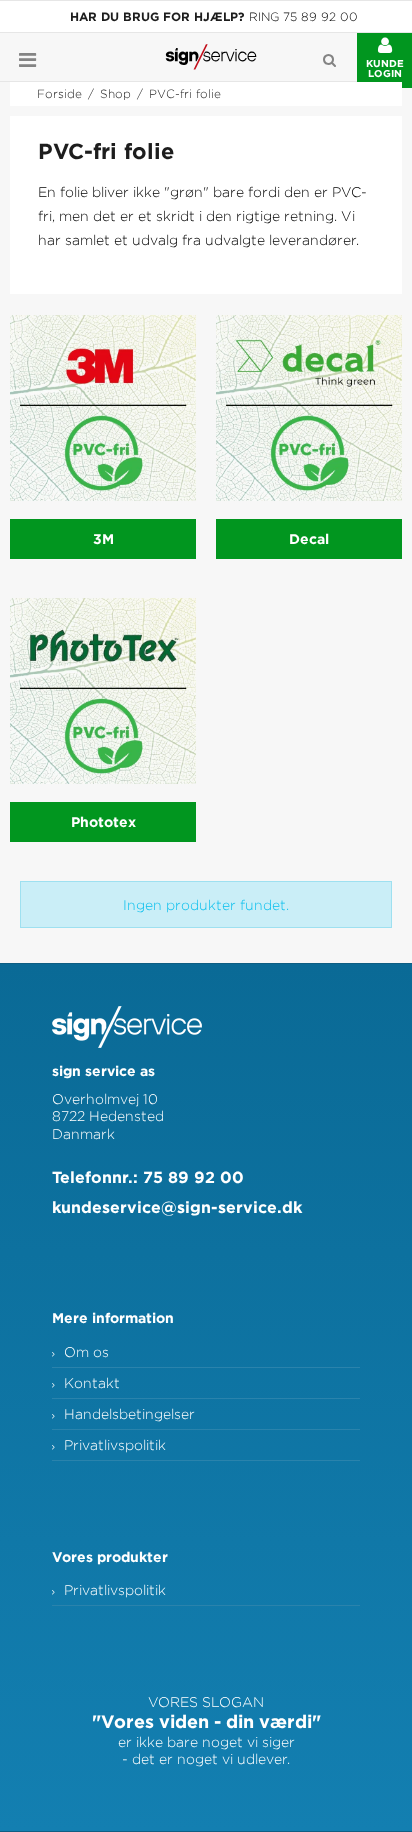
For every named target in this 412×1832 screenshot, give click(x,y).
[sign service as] (211, 57)
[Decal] (309, 408)
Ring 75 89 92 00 (303, 16)
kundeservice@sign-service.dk (177, 1207)
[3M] (103, 408)
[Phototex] (103, 691)
